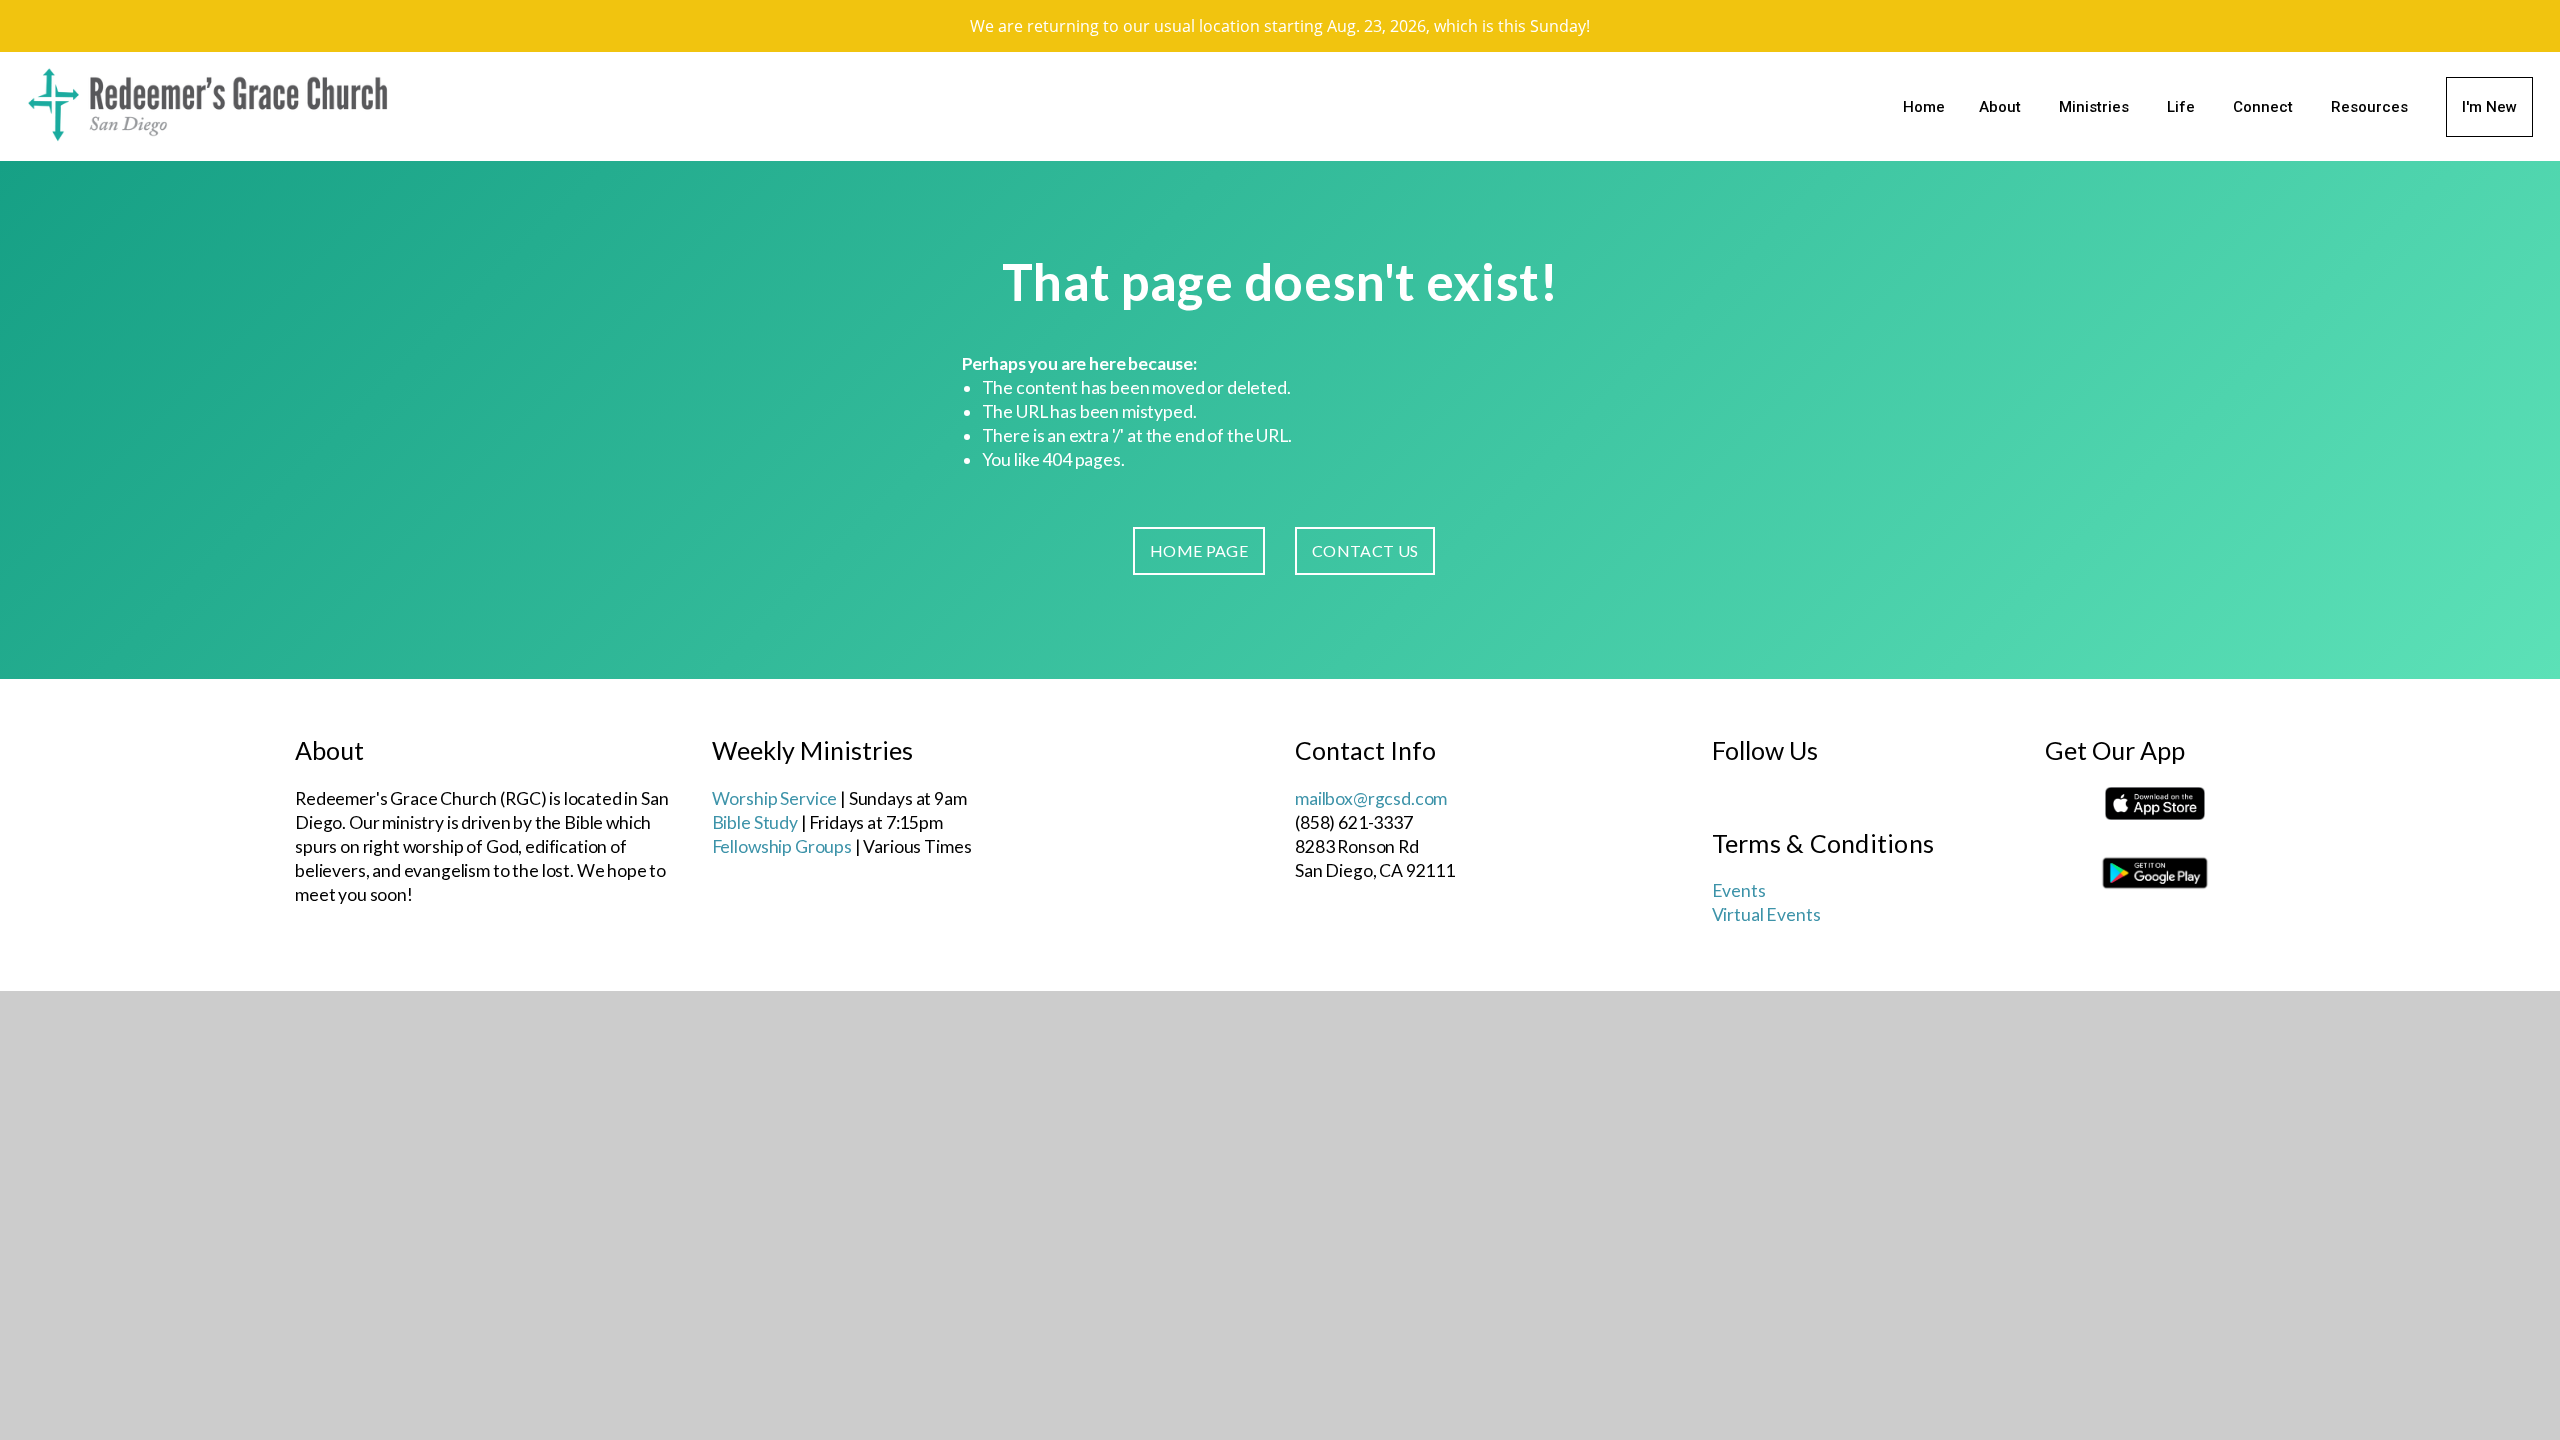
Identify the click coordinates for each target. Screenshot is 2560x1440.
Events (1739, 890)
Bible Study (755, 822)
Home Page (1199, 550)
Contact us (1365, 550)
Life (2183, 107)
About (2002, 107)
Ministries (2096, 107)
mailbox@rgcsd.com (1371, 798)
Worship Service (775, 798)
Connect (2265, 107)
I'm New (2489, 107)
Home (1924, 107)
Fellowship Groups (782, 846)
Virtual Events (1766, 914)
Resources (2371, 107)
